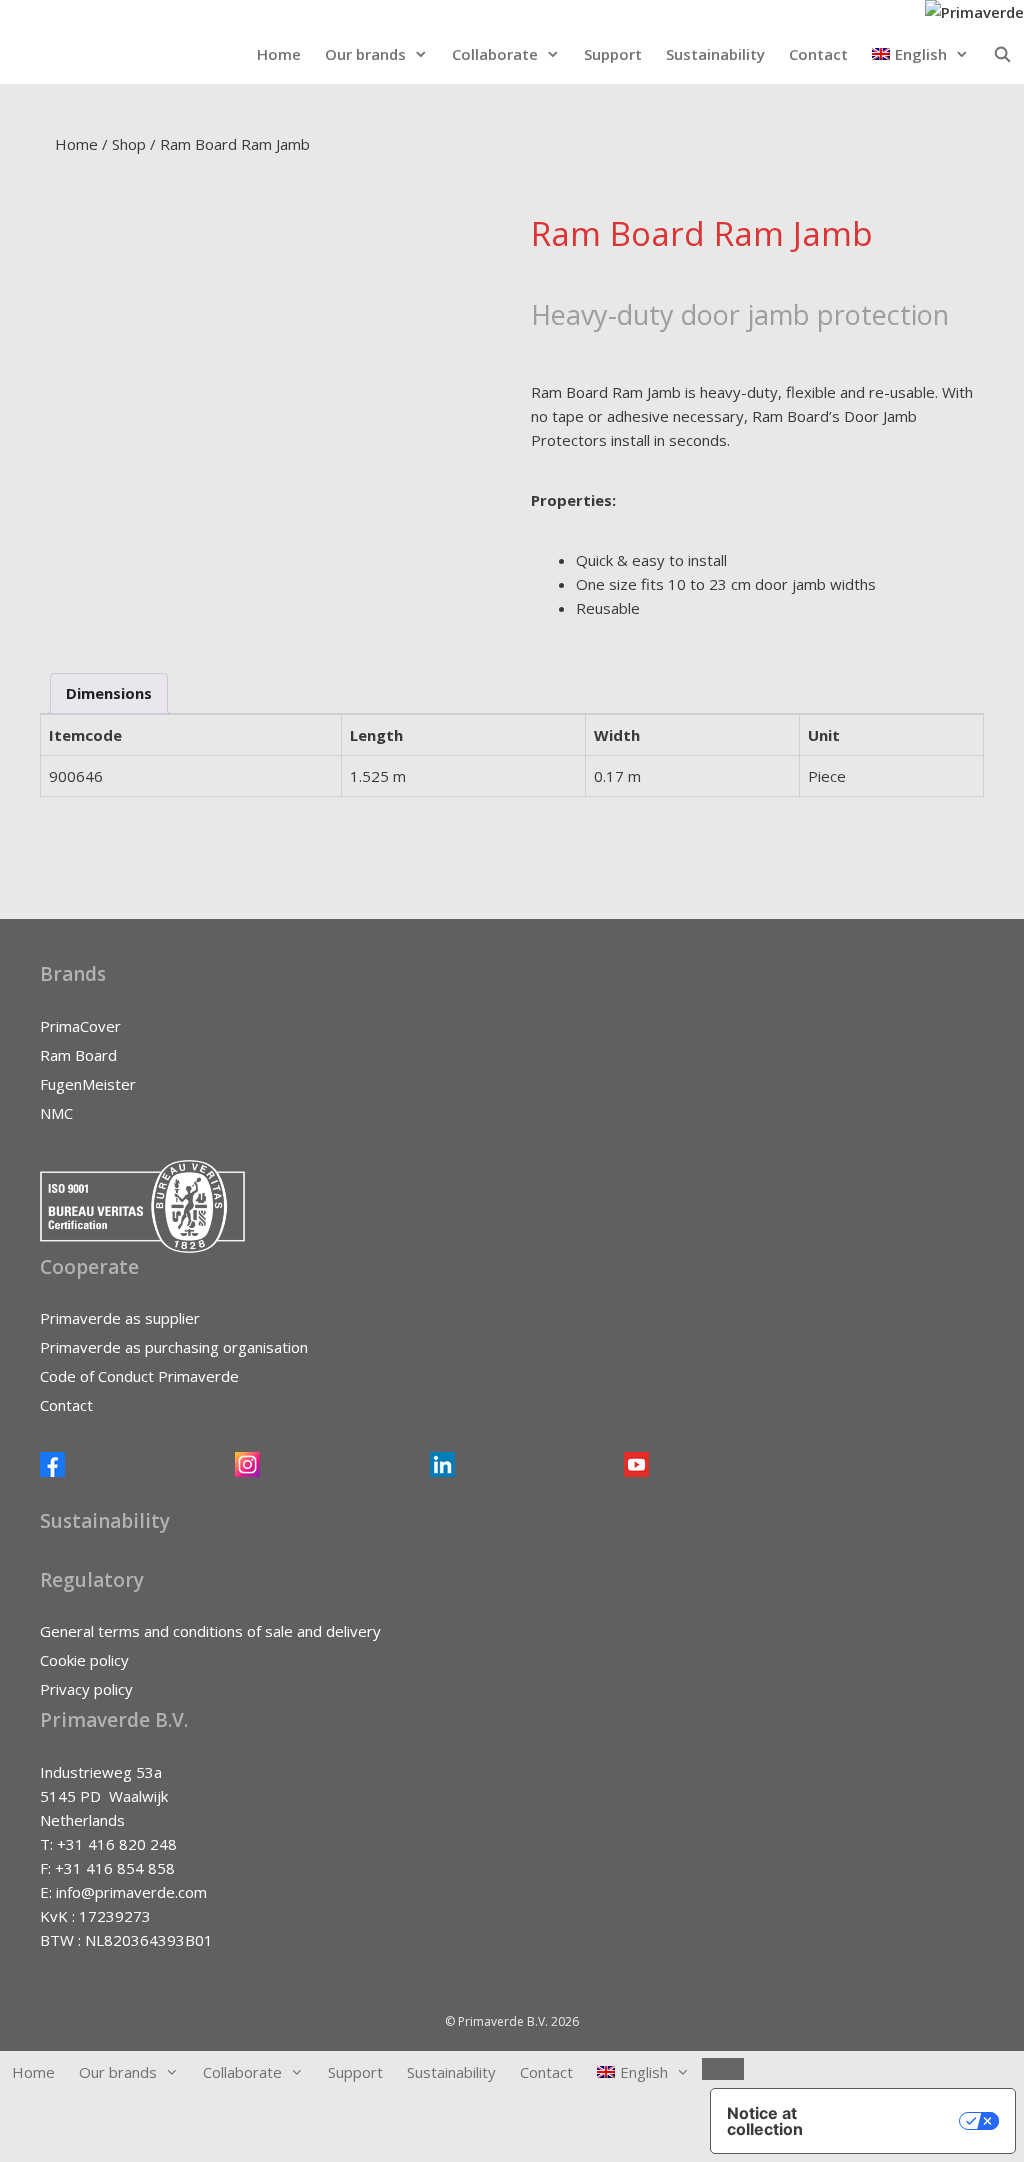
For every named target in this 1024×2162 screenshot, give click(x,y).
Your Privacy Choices (902, 2121)
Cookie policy (84, 1660)
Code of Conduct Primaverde (139, 1376)
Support (613, 54)
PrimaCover (80, 1026)
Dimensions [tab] (109, 693)
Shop (129, 144)
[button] (920, 54)
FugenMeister (88, 1084)
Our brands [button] (365, 54)
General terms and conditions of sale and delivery (210, 1631)
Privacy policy (86, 1689)
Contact (818, 54)
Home (279, 54)
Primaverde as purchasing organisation (174, 1347)
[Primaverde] (974, 12)
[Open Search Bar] (1002, 54)
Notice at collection (765, 2121)
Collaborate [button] (495, 54)
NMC (56, 1113)
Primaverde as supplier (120, 1318)
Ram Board (78, 1055)
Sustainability (715, 54)
